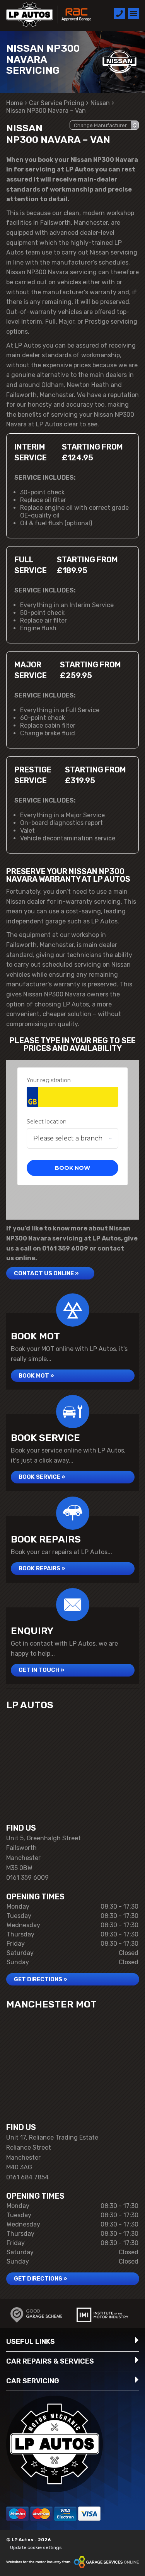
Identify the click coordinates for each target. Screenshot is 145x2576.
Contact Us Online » (46, 1273)
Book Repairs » (42, 1568)
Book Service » (42, 1477)
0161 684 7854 (27, 2177)
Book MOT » (36, 1376)
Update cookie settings (36, 2547)
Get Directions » (40, 1979)
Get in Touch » (41, 1670)
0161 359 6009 (65, 1248)
